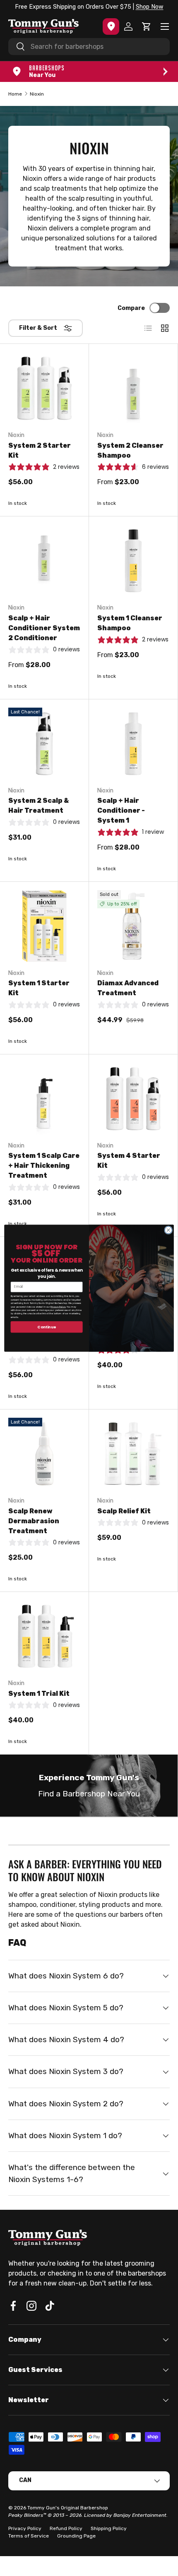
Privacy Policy (58, 1306)
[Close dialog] (168, 1230)
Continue (47, 1326)
